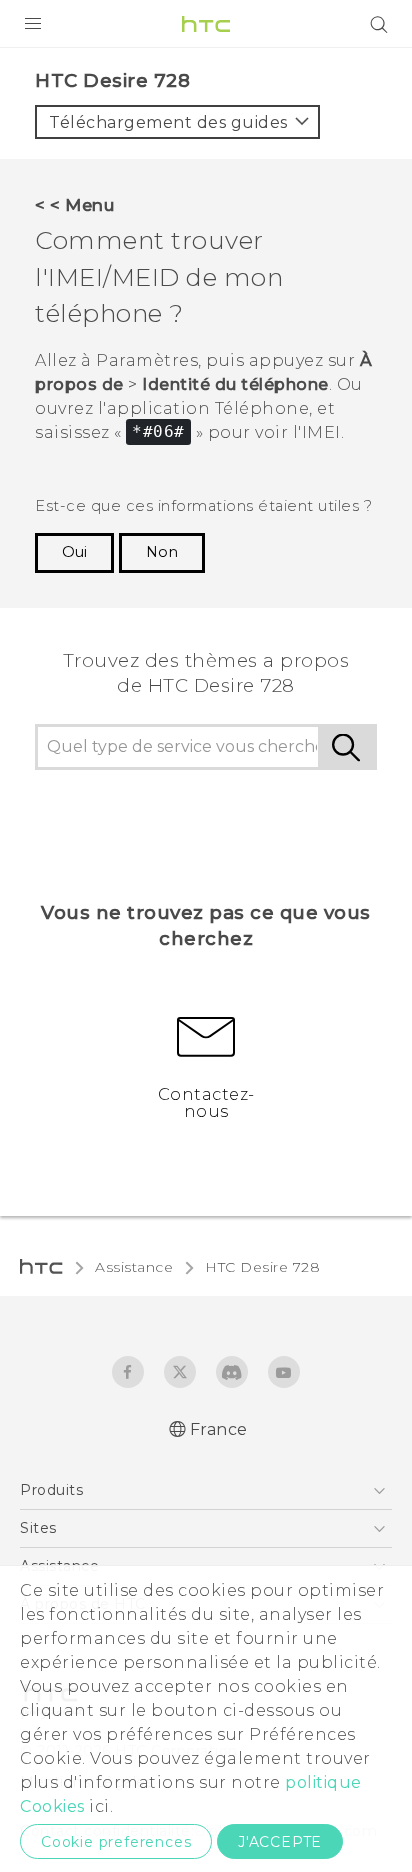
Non (162, 552)
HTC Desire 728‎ (262, 1267)
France (219, 1429)
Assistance (134, 1267)
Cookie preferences (116, 1842)
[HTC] (206, 24)
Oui (74, 552)
